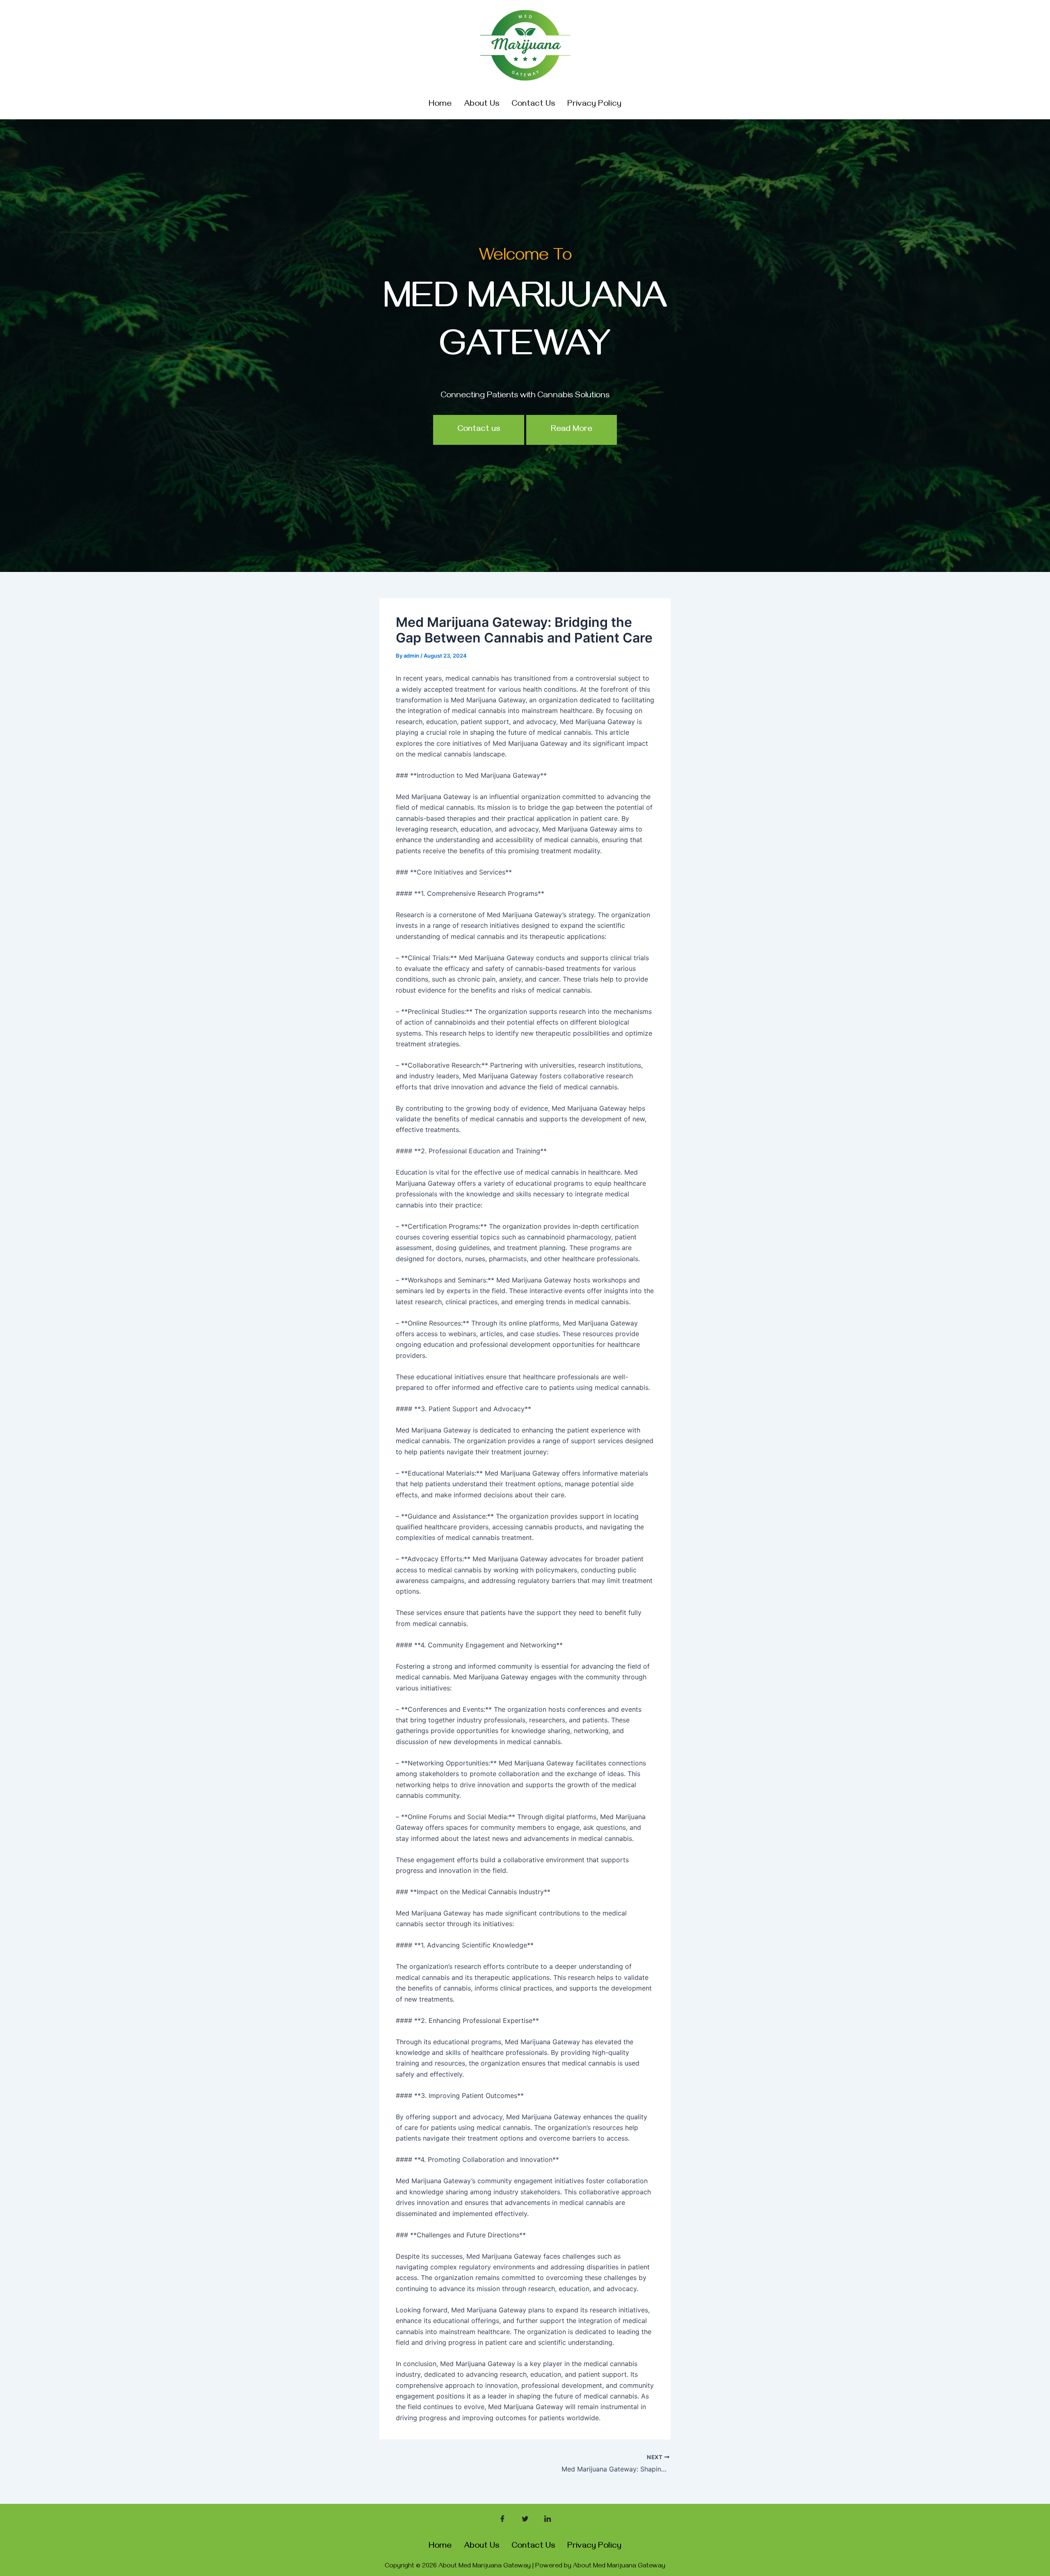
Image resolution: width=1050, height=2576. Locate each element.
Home (440, 105)
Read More (572, 430)
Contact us (533, 105)
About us (482, 105)
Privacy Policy (594, 105)
